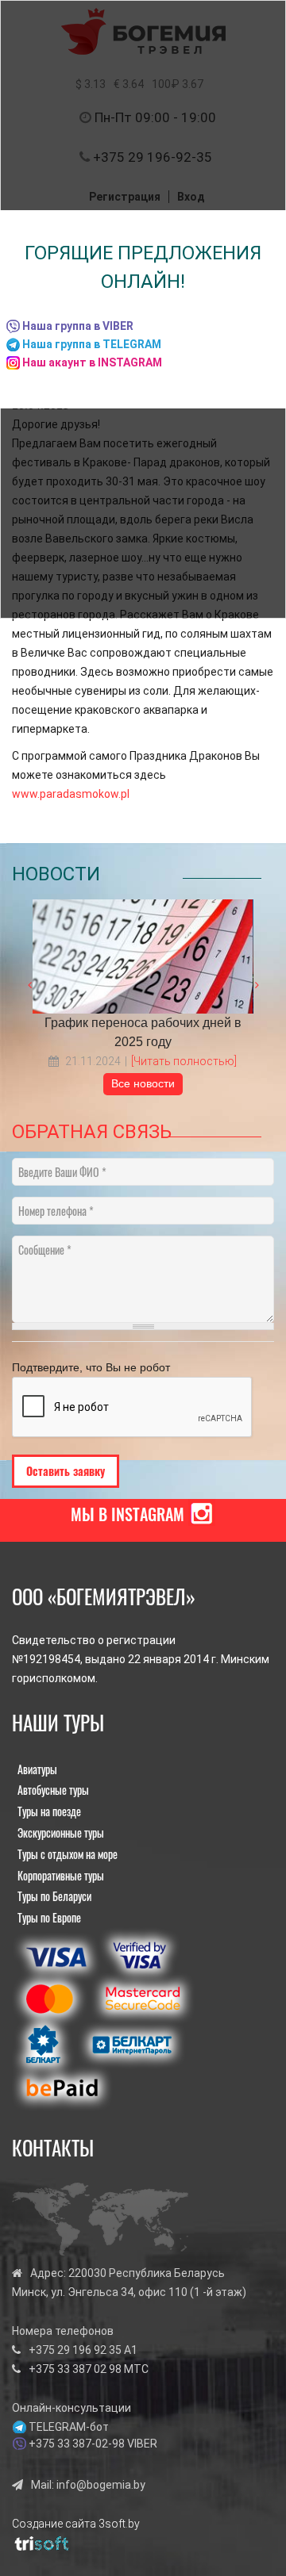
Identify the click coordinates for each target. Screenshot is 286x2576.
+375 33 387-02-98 (77, 2444)
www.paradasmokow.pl (71, 794)
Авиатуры (37, 1769)
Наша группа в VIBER (78, 326)
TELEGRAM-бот (69, 2427)
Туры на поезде (49, 1811)
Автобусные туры (53, 1790)
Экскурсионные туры (61, 1832)
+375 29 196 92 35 (75, 2350)
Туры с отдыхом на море (68, 1854)
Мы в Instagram (128, 1514)
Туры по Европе (49, 1917)
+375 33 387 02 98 (75, 2369)
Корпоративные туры (61, 1875)
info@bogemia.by (101, 2485)
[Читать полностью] (184, 1061)
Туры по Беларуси (54, 1896)
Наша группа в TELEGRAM (92, 344)
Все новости (143, 1083)
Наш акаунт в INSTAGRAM (92, 362)
